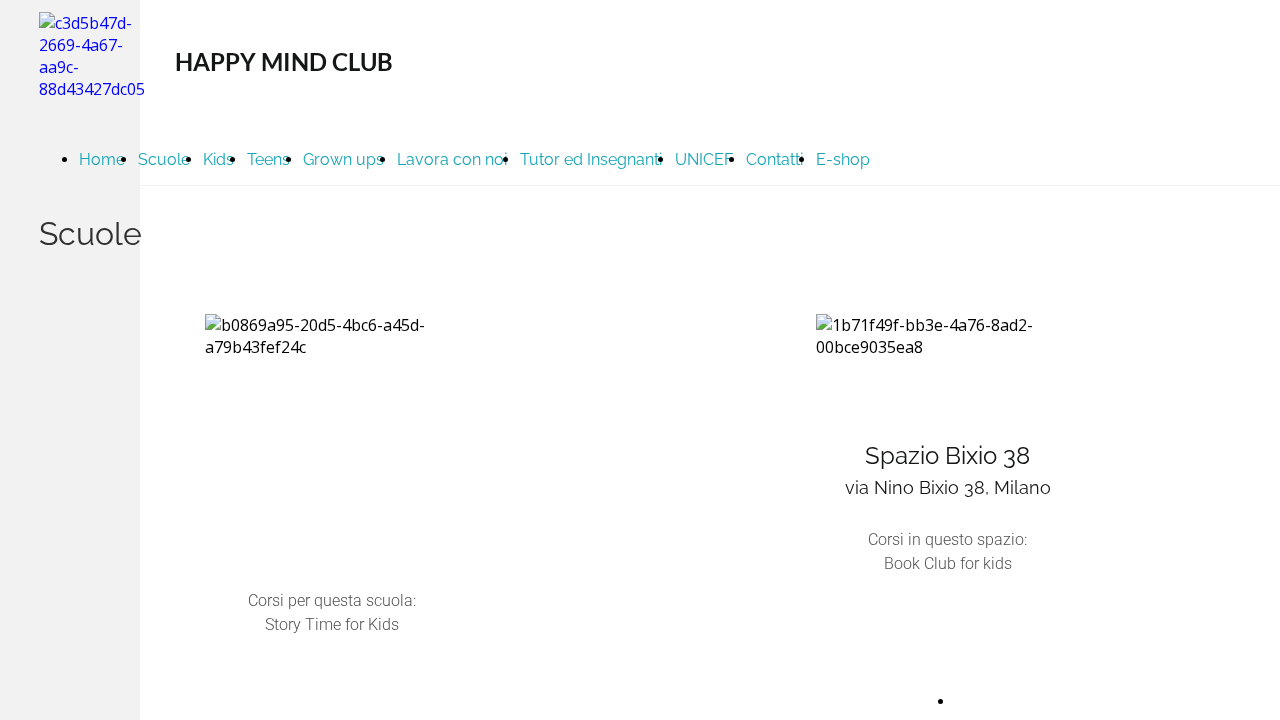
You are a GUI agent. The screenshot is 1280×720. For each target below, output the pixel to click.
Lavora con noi (452, 159)
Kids (218, 159)
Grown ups (343, 159)
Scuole (164, 159)
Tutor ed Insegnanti (591, 159)
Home (102, 159)
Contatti (774, 159)
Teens (268, 159)
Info (967, 700)
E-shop (843, 159)
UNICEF (704, 159)
